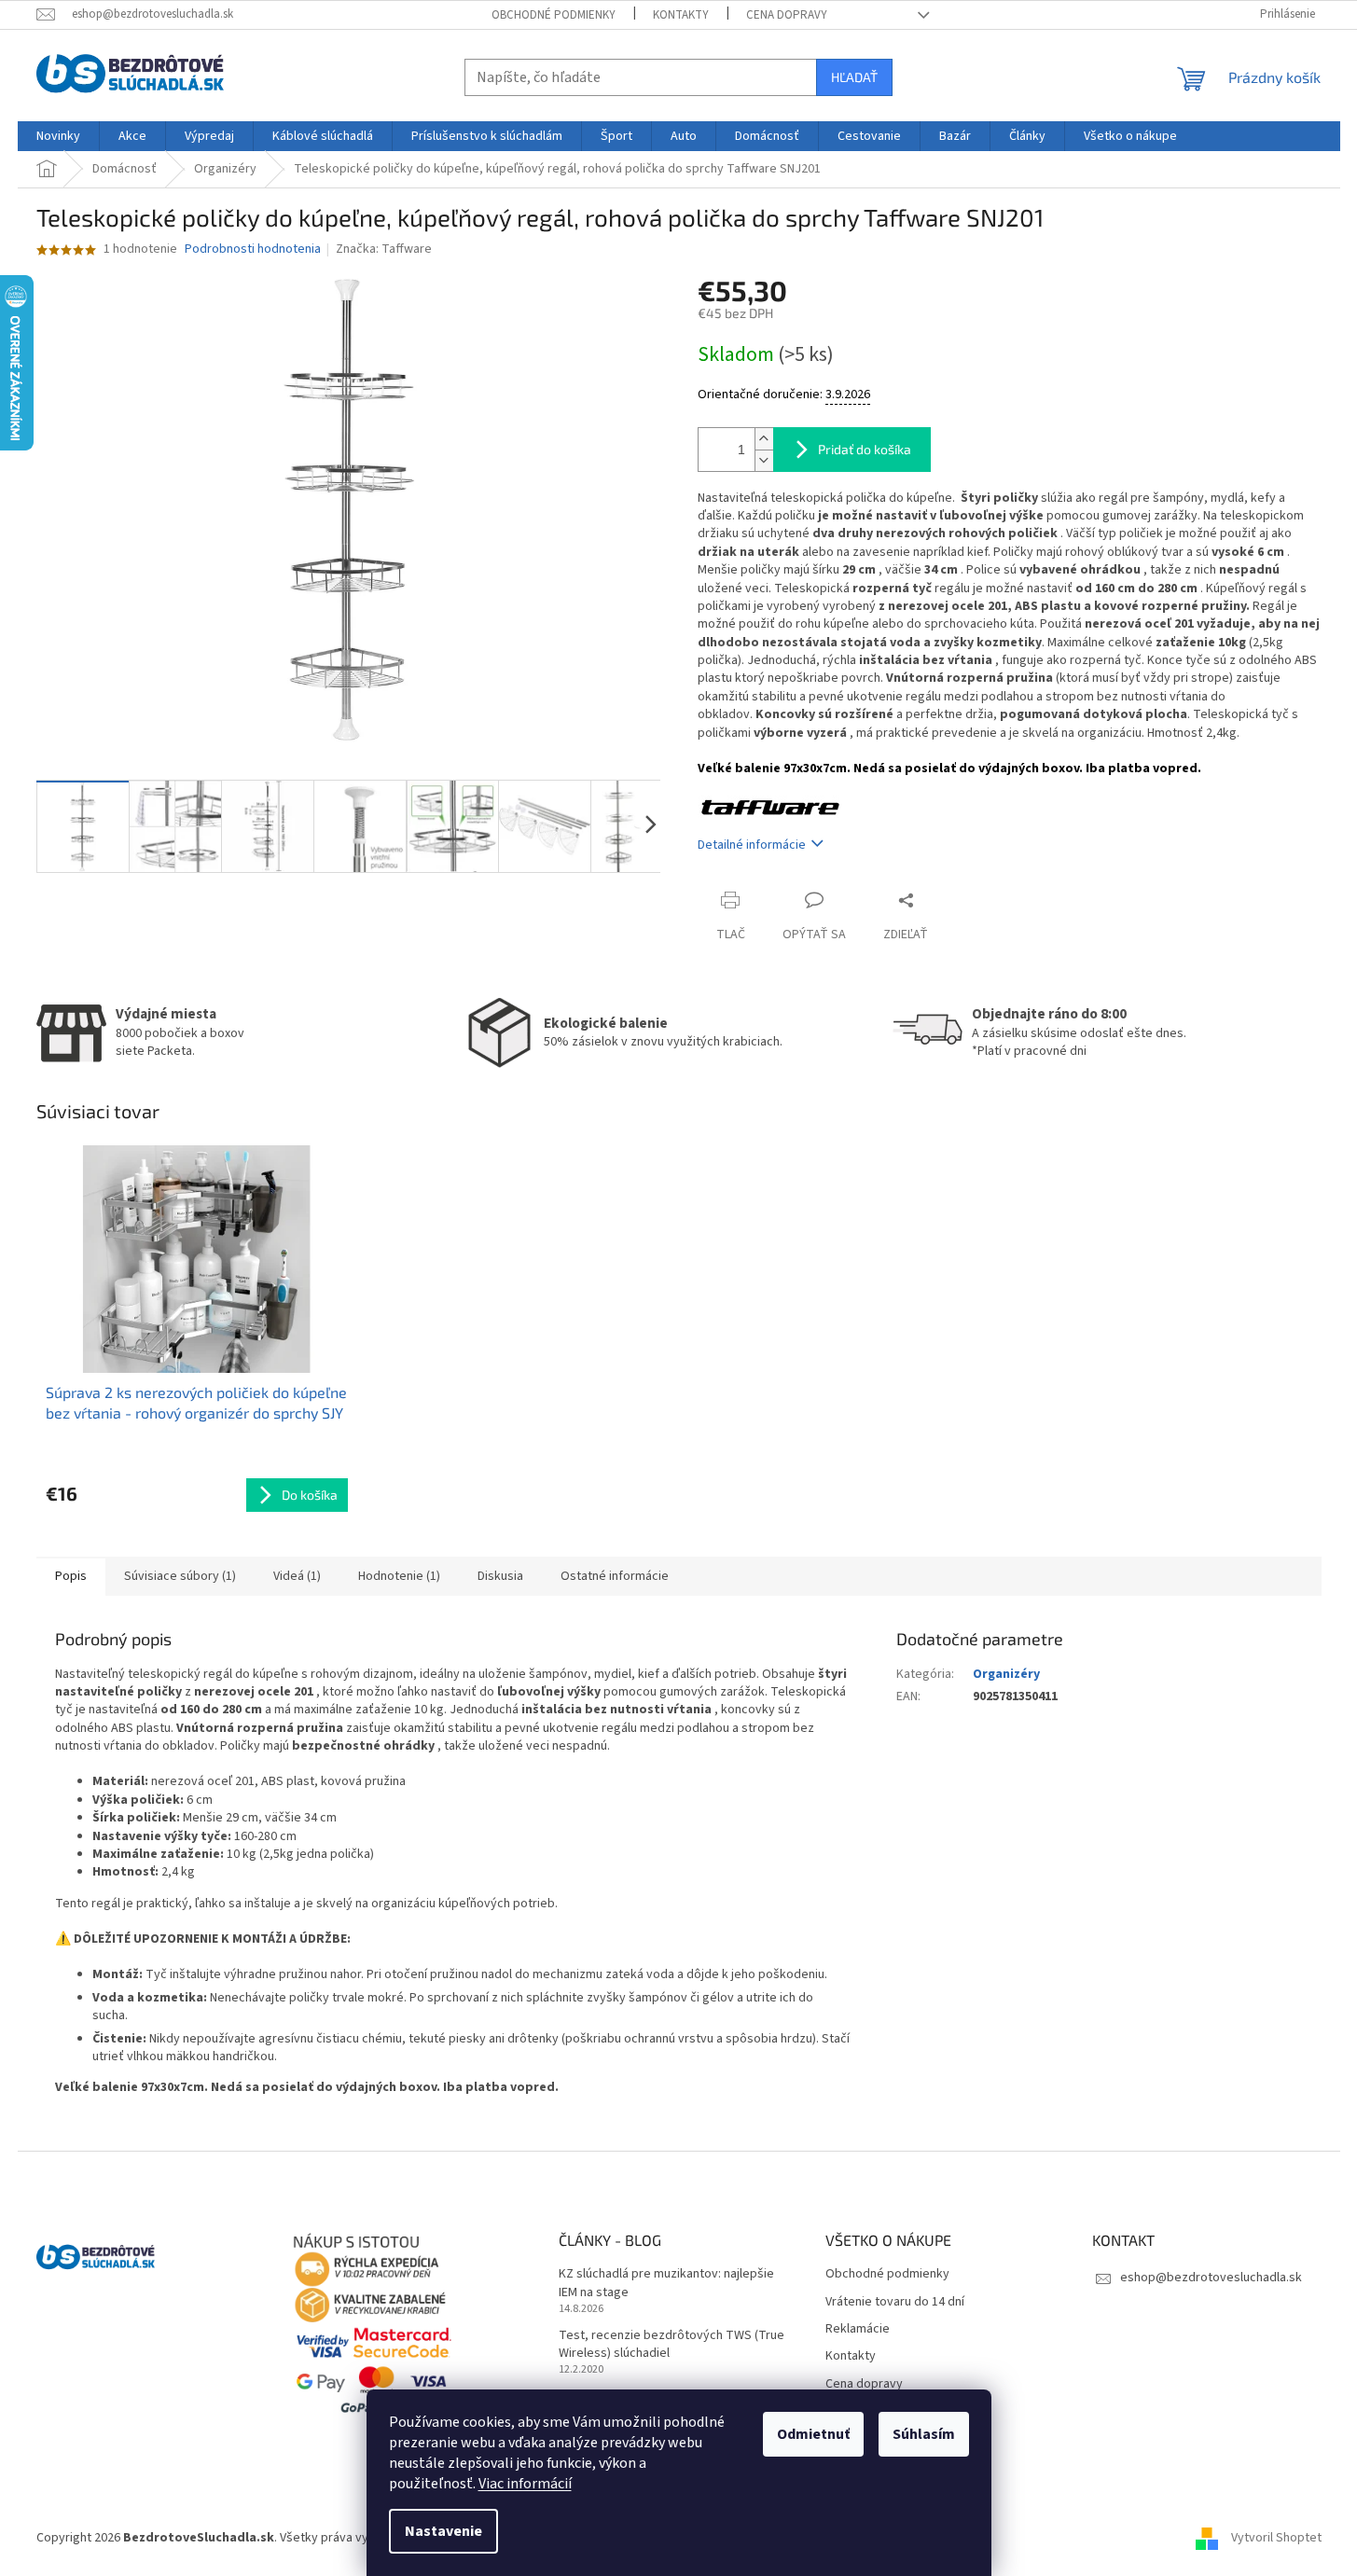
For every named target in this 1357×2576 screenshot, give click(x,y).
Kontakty (681, 15)
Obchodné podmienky (554, 15)
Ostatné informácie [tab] (615, 1576)
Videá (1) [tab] (297, 1576)
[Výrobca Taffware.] (771, 807)
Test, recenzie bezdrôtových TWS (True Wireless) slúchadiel (672, 2345)
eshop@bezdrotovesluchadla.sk (1211, 2278)
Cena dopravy (787, 15)
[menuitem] (58, 136)
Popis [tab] (71, 1576)
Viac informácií (525, 2484)
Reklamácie (858, 2329)
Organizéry (1006, 1674)
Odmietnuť (813, 2434)
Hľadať (854, 77)
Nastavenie (443, 2531)
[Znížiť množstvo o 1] (764, 460)
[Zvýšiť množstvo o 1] (764, 439)
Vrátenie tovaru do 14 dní (895, 2302)
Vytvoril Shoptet (1276, 2538)
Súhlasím (924, 2434)
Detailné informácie (752, 845)
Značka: (384, 249)
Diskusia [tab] (500, 1576)
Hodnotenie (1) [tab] (399, 1576)
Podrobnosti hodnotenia (253, 249)
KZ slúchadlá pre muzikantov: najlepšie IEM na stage (666, 2283)
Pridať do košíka (865, 449)
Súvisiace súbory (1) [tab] (180, 1576)
